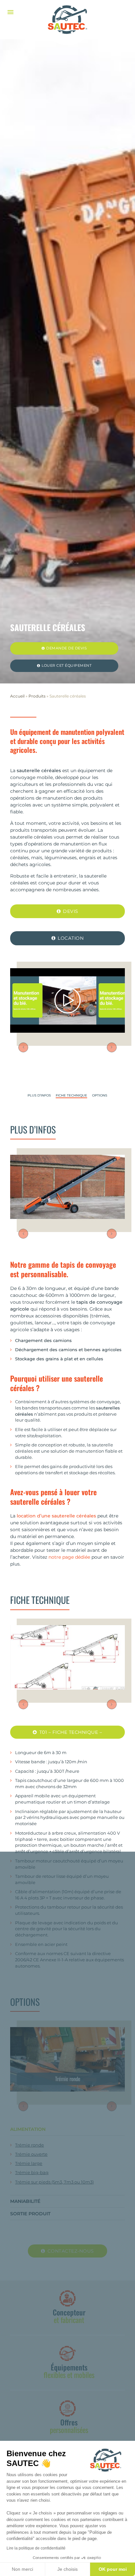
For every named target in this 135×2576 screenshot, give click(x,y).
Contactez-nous (71, 2251)
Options (100, 1096)
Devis (71, 911)
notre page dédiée (69, 1557)
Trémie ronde (29, 2145)
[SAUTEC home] (67, 20)
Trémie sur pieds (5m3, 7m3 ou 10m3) (54, 2182)
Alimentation (28, 2129)
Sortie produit (30, 2214)
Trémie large (29, 2163)
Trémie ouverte (31, 2154)
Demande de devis (67, 648)
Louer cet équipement (67, 666)
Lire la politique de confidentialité (36, 2548)
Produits (37, 696)
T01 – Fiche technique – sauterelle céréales (70, 1734)
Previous (23, 1047)
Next (112, 1047)
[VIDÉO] (67, 1000)
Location (71, 938)
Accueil (17, 696)
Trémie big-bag (32, 2173)
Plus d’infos (39, 1096)
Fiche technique (71, 1096)
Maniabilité (25, 2201)
